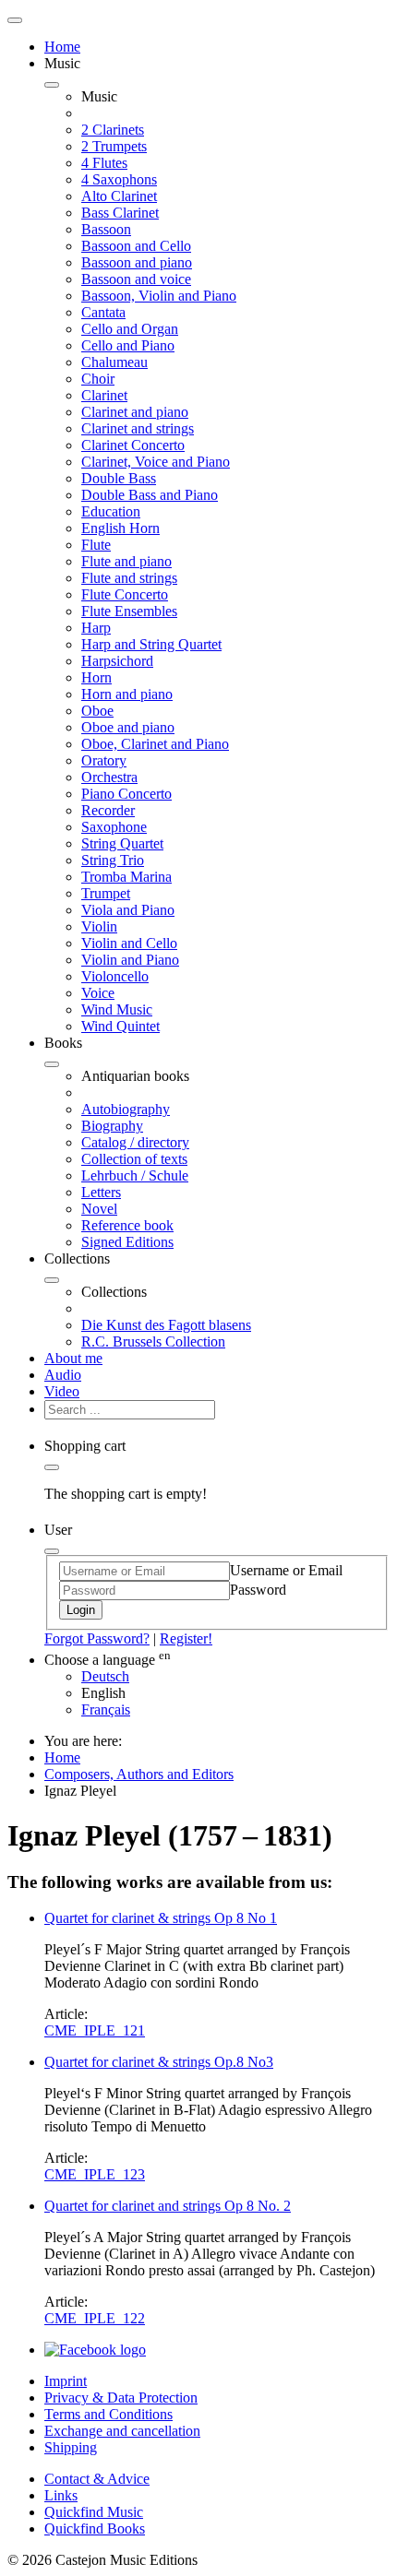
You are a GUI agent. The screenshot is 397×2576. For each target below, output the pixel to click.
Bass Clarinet (120, 213)
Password (258, 1590)
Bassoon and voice (136, 279)
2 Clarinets (113, 130)
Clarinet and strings (138, 428)
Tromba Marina (126, 877)
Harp (96, 628)
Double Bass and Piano (150, 495)
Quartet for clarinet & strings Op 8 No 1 (161, 1918)
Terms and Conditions (108, 2414)
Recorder (108, 810)
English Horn (120, 528)
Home (62, 47)
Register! (186, 1638)
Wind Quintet (120, 1026)
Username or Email (286, 1570)
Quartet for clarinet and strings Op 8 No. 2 (168, 2206)
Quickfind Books (95, 2529)
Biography (112, 1126)
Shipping (71, 2447)
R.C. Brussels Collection (153, 1341)
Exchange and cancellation (122, 2431)
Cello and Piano (128, 345)
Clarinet (104, 395)
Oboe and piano (128, 727)
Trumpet (106, 893)
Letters (101, 1192)
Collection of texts (134, 1159)
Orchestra (109, 777)
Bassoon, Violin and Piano (159, 296)
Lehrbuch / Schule (135, 1175)
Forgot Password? (97, 1638)
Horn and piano (127, 694)
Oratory (104, 760)
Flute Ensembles (129, 611)
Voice (98, 993)
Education (111, 511)
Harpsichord (117, 661)
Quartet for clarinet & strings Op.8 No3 (159, 2062)
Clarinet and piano (135, 412)
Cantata (103, 312)
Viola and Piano (128, 910)
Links (61, 2495)
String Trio (113, 860)
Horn (96, 677)
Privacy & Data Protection (121, 2398)
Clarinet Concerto (133, 445)
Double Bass (119, 478)
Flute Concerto (125, 594)
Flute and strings (129, 578)
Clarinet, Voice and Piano (156, 462)
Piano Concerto (126, 794)
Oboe (97, 711)
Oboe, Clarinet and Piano (155, 744)
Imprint (66, 2381)
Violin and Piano (130, 960)
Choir (98, 379)
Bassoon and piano (137, 262)
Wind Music (117, 1009)
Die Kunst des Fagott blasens (166, 1325)
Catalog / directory (135, 1142)
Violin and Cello (129, 943)
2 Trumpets (114, 146)
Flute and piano (126, 561)
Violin (99, 926)
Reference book (127, 1225)
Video (62, 1391)
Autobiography (126, 1109)
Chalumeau (114, 362)
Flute (96, 545)
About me (73, 1358)
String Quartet (122, 843)
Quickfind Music (94, 2512)
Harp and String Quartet (151, 644)
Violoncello (115, 976)
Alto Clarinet (119, 196)
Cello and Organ (130, 329)
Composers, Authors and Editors (139, 1774)
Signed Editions (127, 1242)
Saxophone (114, 827)
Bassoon (106, 229)
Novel (99, 1209)
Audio (63, 1375)
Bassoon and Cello (136, 246)
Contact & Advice (97, 2479)
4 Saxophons (119, 179)
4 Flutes (104, 163)
